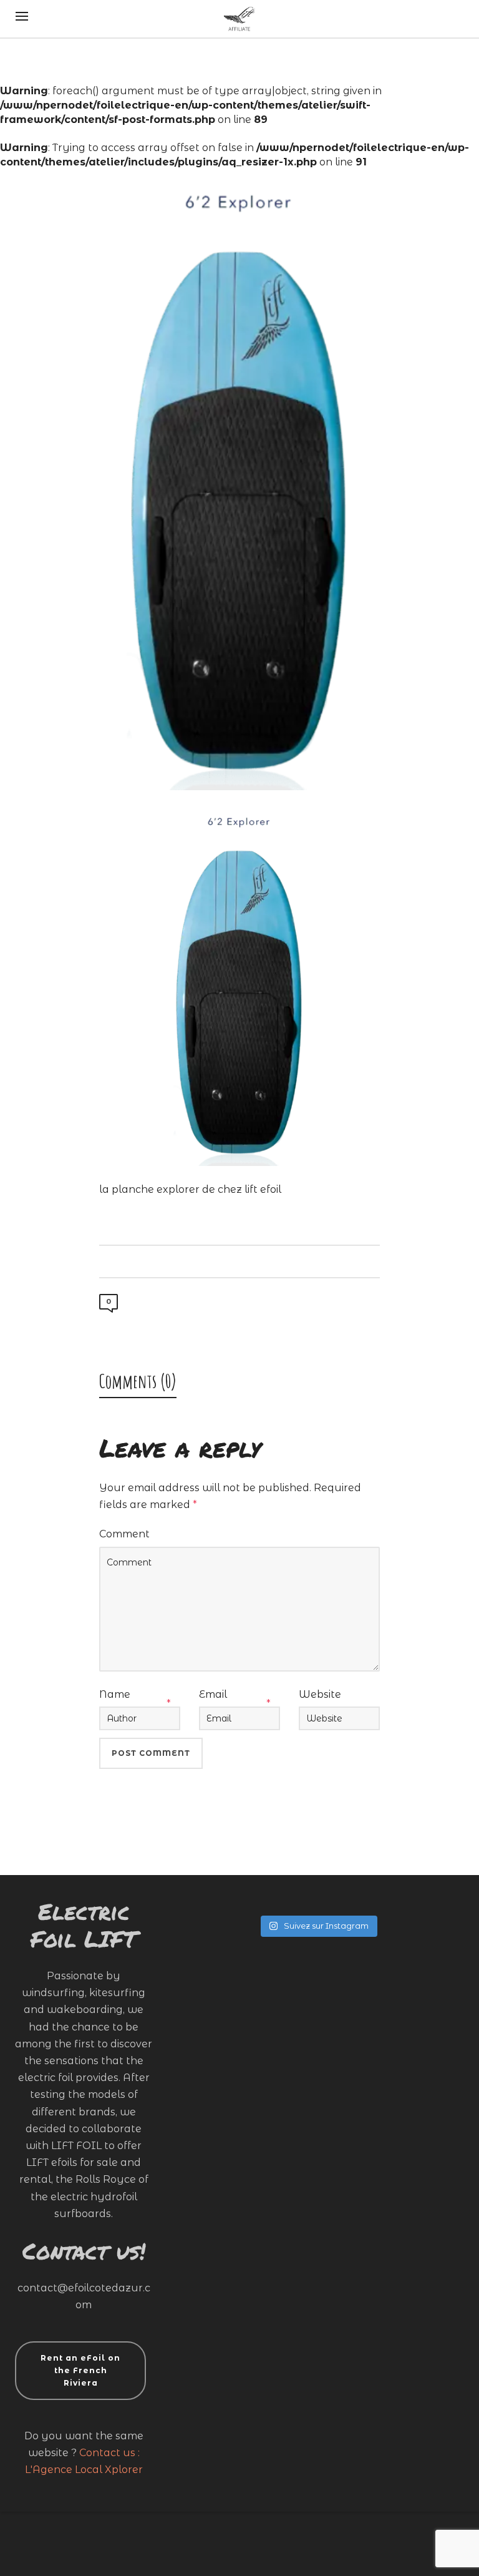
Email (213, 1694)
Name (115, 1694)
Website (320, 1694)
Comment (124, 1534)
